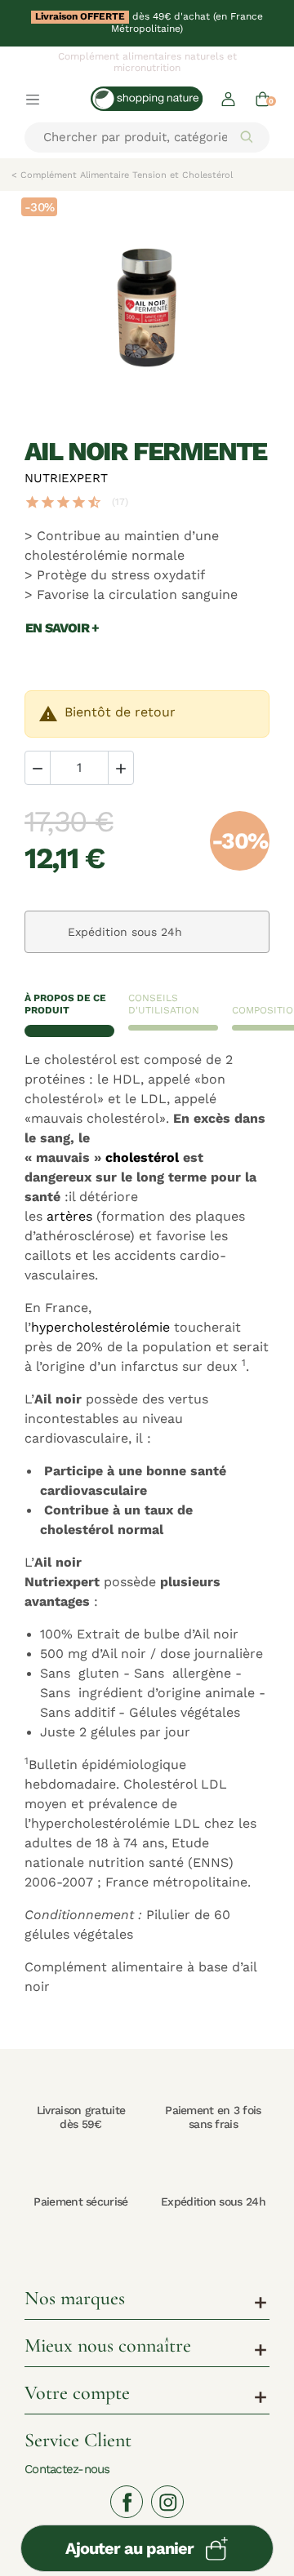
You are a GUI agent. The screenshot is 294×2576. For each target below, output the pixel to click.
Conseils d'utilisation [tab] (164, 1004)
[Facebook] (127, 2502)
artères (69, 1217)
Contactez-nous (67, 2469)
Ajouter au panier (129, 2548)
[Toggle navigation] (33, 99)
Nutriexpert (66, 478)
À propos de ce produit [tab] (65, 1004)
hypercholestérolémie (100, 1328)
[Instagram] (167, 2502)
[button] (228, 98)
